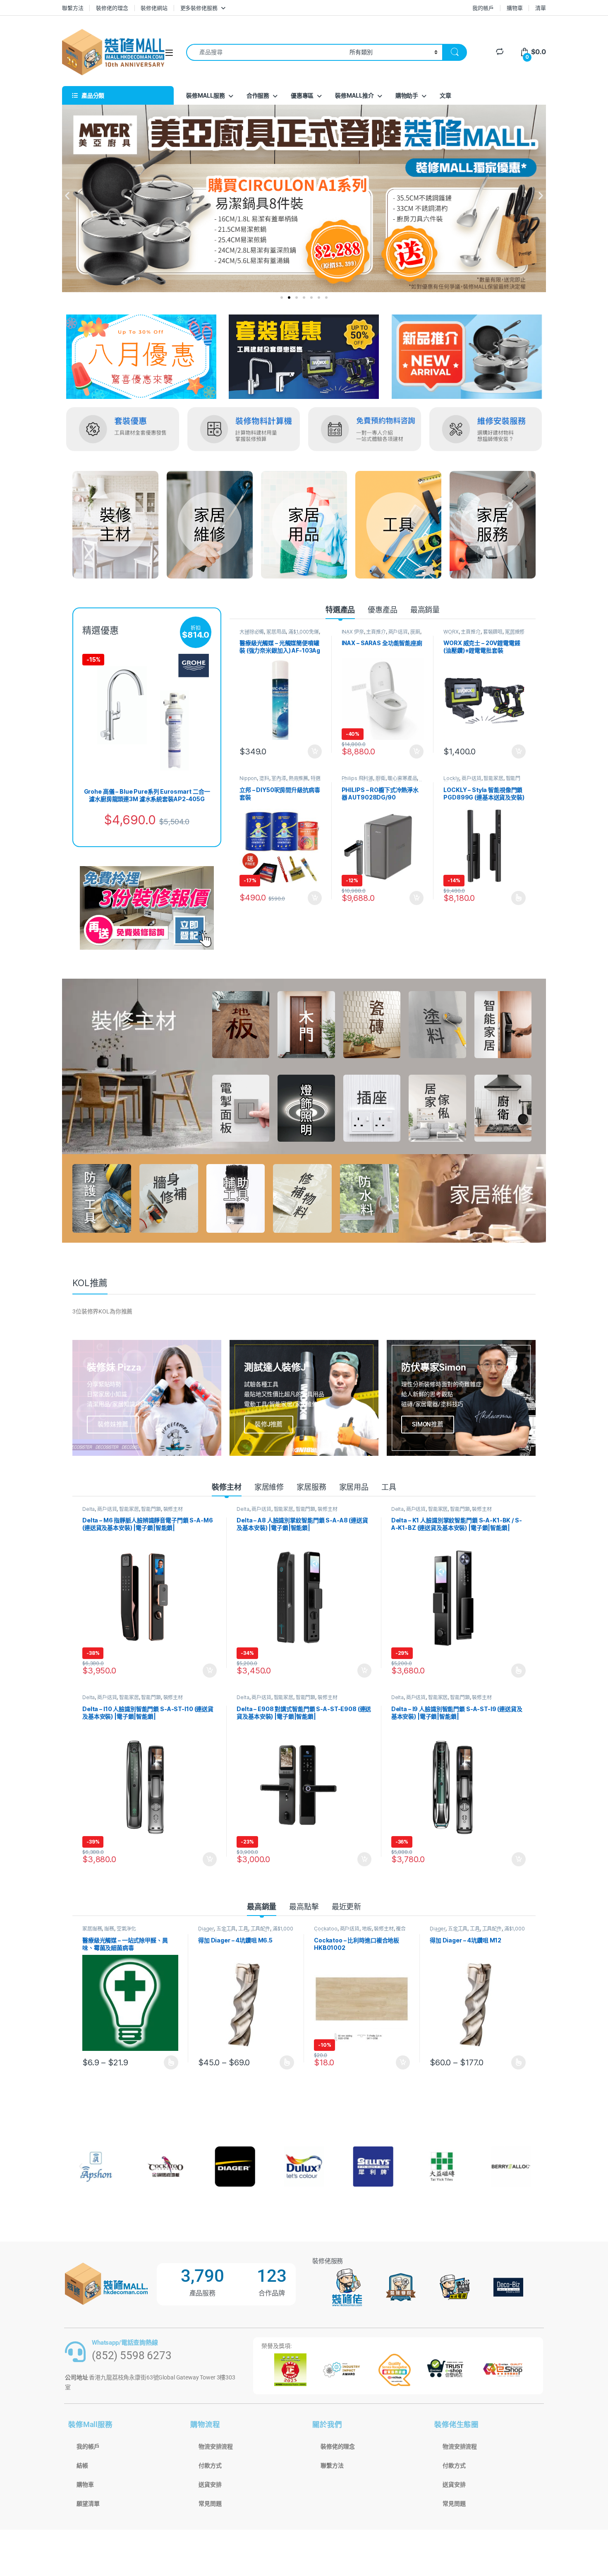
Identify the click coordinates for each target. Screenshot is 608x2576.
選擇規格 (518, 898)
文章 (445, 95)
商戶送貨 (398, 632)
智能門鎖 (151, 1509)
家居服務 (311, 1487)
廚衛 (381, 778)
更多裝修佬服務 (199, 8)
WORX (451, 632)
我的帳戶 (483, 8)
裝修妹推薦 (113, 1424)
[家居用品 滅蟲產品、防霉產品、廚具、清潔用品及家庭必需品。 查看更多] (304, 525)
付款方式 (210, 2466)
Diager (206, 1929)
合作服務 (258, 95)
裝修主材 (226, 1487)
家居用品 (276, 632)
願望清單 (88, 2504)
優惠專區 (302, 95)
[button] (67, 196)
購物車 (515, 8)
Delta (89, 1509)
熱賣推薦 (298, 778)
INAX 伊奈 (353, 632)
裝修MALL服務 (206, 95)
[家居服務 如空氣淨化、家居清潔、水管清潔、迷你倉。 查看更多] (493, 525)
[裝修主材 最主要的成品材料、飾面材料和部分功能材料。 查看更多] (115, 525)
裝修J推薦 (269, 1424)
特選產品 (340, 610)
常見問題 (210, 2504)
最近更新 (346, 1907)
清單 (541, 8)
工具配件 (260, 1929)
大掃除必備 (252, 632)
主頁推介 (376, 632)
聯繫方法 (73, 8)
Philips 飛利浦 (357, 778)
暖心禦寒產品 (402, 778)
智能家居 (493, 778)
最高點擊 (304, 1907)
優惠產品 (382, 610)
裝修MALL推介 (354, 95)
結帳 (82, 2466)
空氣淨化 (126, 1929)
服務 (109, 1929)
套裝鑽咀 (493, 632)
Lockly (451, 778)
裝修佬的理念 (112, 8)
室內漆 (279, 778)
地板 (367, 1929)
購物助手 (407, 95)
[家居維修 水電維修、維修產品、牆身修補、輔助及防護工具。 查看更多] (210, 525)
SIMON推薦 (428, 1424)
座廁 (415, 632)
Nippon (248, 778)
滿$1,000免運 (304, 632)
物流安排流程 (216, 2446)
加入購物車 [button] (315, 751)
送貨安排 (210, 2485)
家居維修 (269, 1487)
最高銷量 (425, 610)
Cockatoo (326, 1929)
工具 (389, 1487)
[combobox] (266, 52)
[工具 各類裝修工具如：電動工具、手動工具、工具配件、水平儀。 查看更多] (398, 525)
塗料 (264, 778)
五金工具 (226, 1929)
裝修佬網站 (154, 8)
